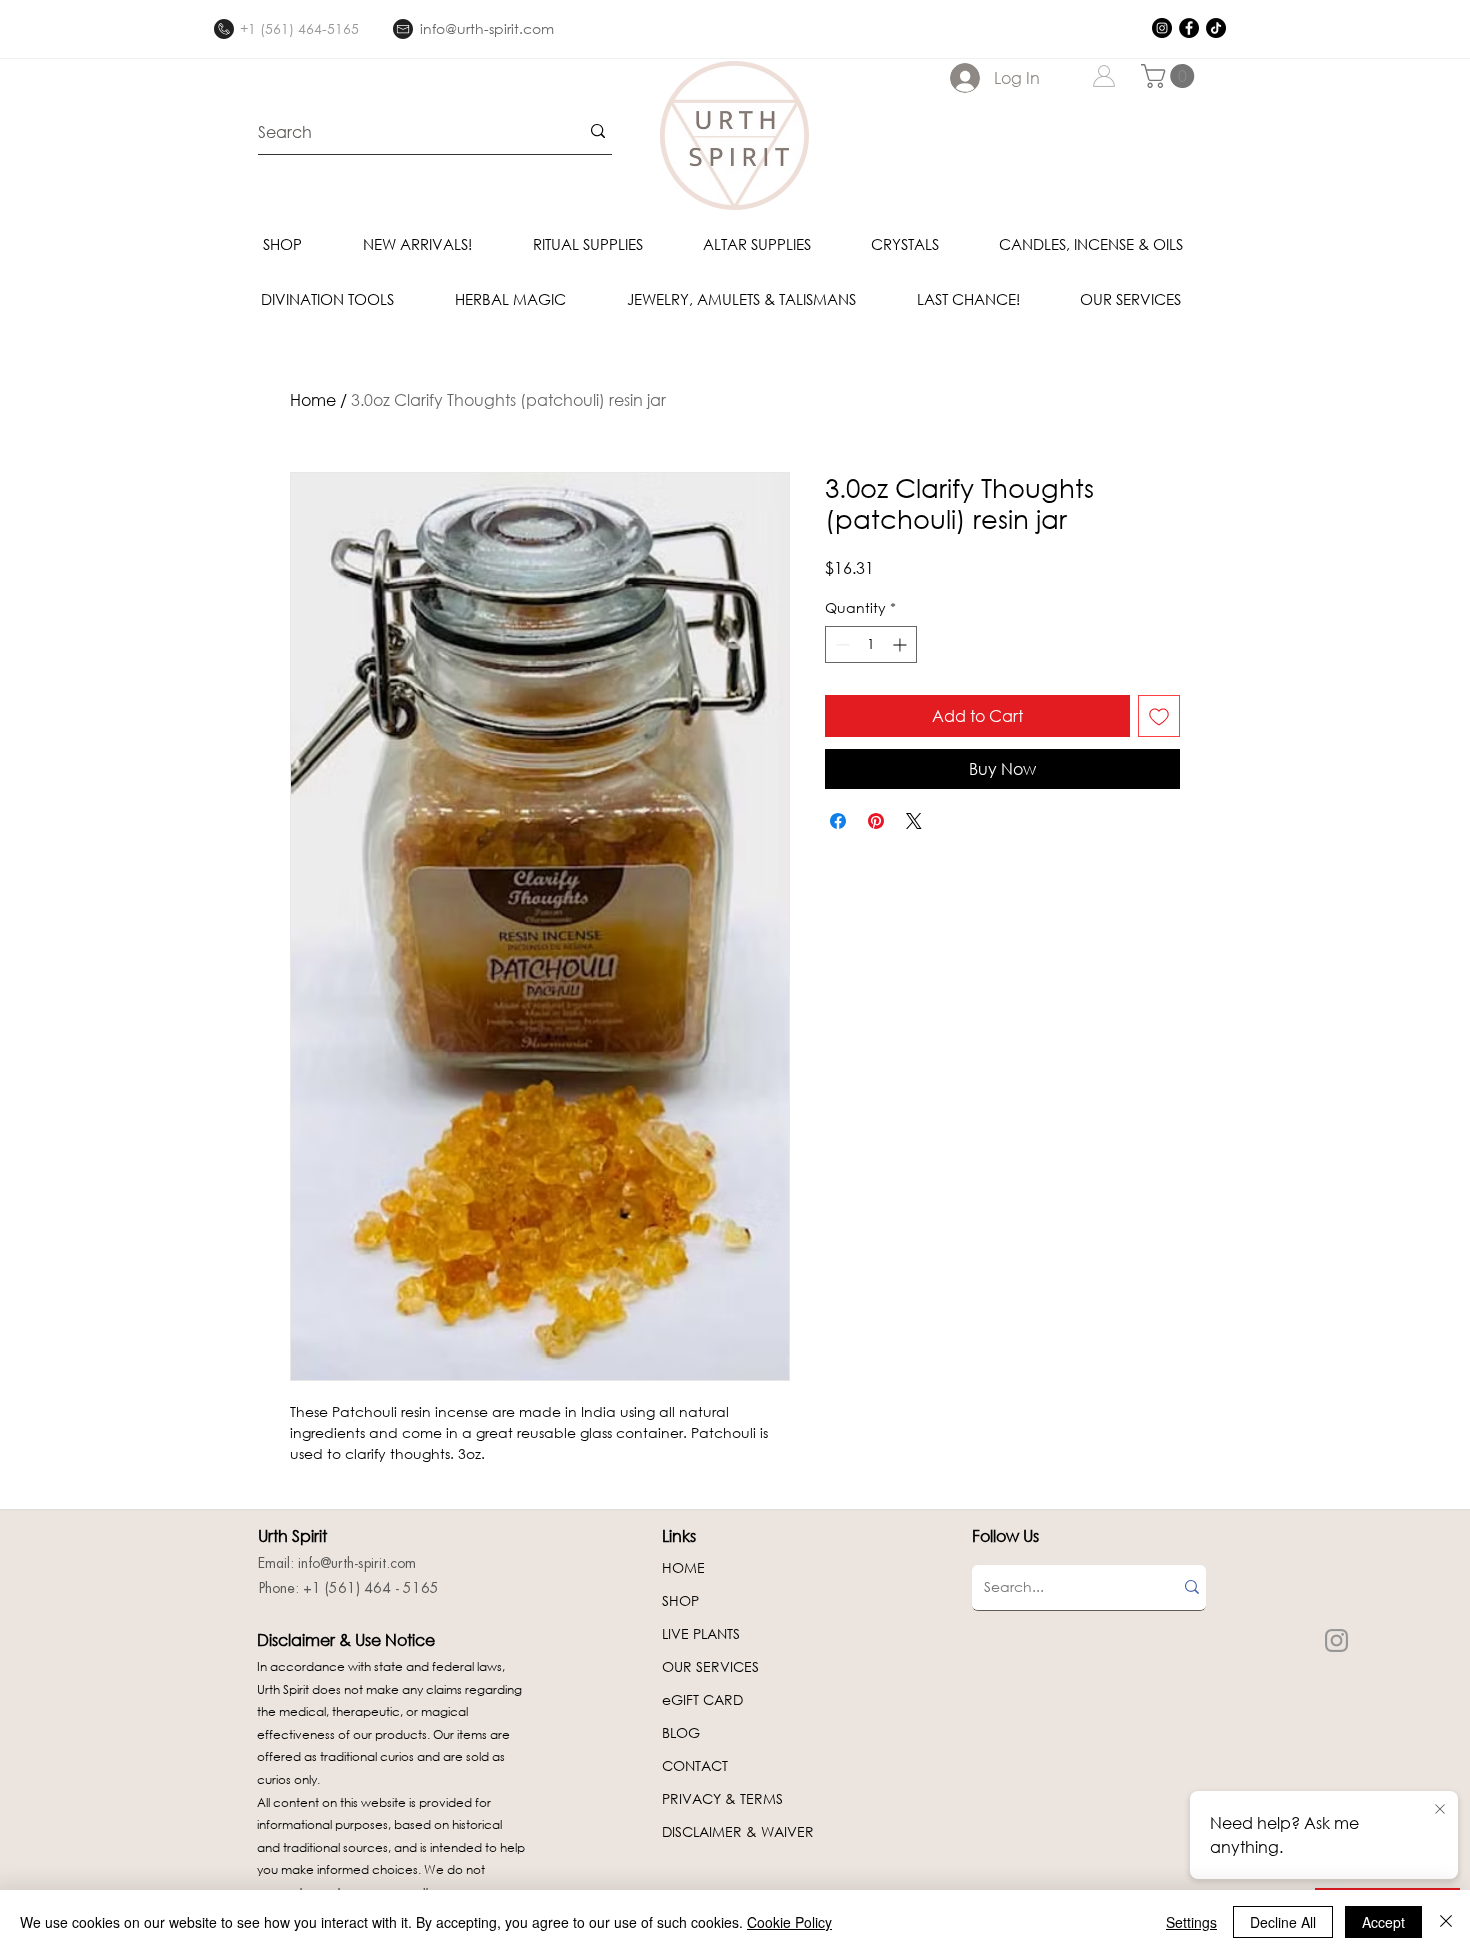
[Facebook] (1189, 28)
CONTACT (695, 1765)
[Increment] (901, 644)
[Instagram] (1162, 28)
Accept (1383, 1922)
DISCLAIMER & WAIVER (738, 1831)
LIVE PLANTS (701, 1633)
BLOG (681, 1732)
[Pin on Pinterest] (876, 821)
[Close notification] (1440, 1810)
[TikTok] (1216, 28)
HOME (683, 1567)
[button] (1170, 76)
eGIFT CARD (702, 1699)
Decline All (1283, 1922)
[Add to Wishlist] (1159, 716)
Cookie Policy (789, 1922)
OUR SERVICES (710, 1666)
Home (313, 399)
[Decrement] (840, 644)
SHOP (680, 1600)
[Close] (1446, 1922)
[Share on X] (914, 821)
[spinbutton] (871, 644)
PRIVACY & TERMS (722, 1798)
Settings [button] (1191, 1922)
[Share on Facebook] (838, 821)
